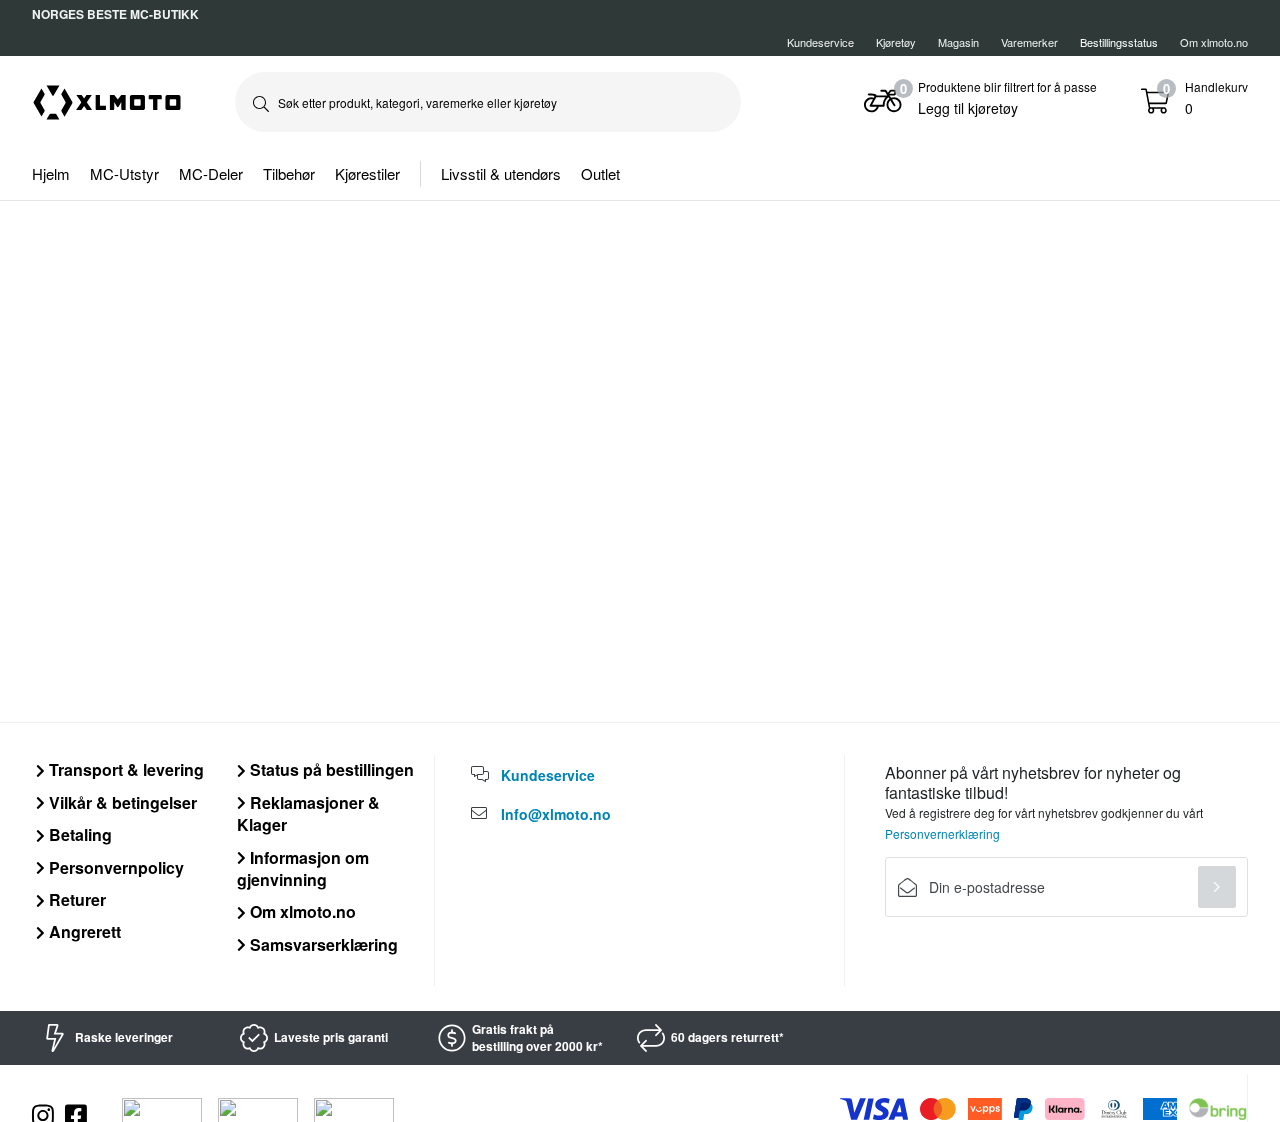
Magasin (958, 42)
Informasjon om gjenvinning (303, 868)
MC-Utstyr (124, 173)
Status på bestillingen (330, 769)
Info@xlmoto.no (556, 814)
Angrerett (83, 931)
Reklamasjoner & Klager (308, 813)
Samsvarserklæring (322, 944)
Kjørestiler (367, 173)
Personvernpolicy (114, 867)
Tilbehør (289, 173)
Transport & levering (124, 769)
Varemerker (1029, 42)
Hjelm (51, 173)
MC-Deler (211, 173)
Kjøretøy (896, 42)
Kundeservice (820, 42)
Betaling (78, 834)
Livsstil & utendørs (501, 173)
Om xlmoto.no (1214, 42)
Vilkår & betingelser (121, 802)
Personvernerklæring (942, 833)
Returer (75, 899)
